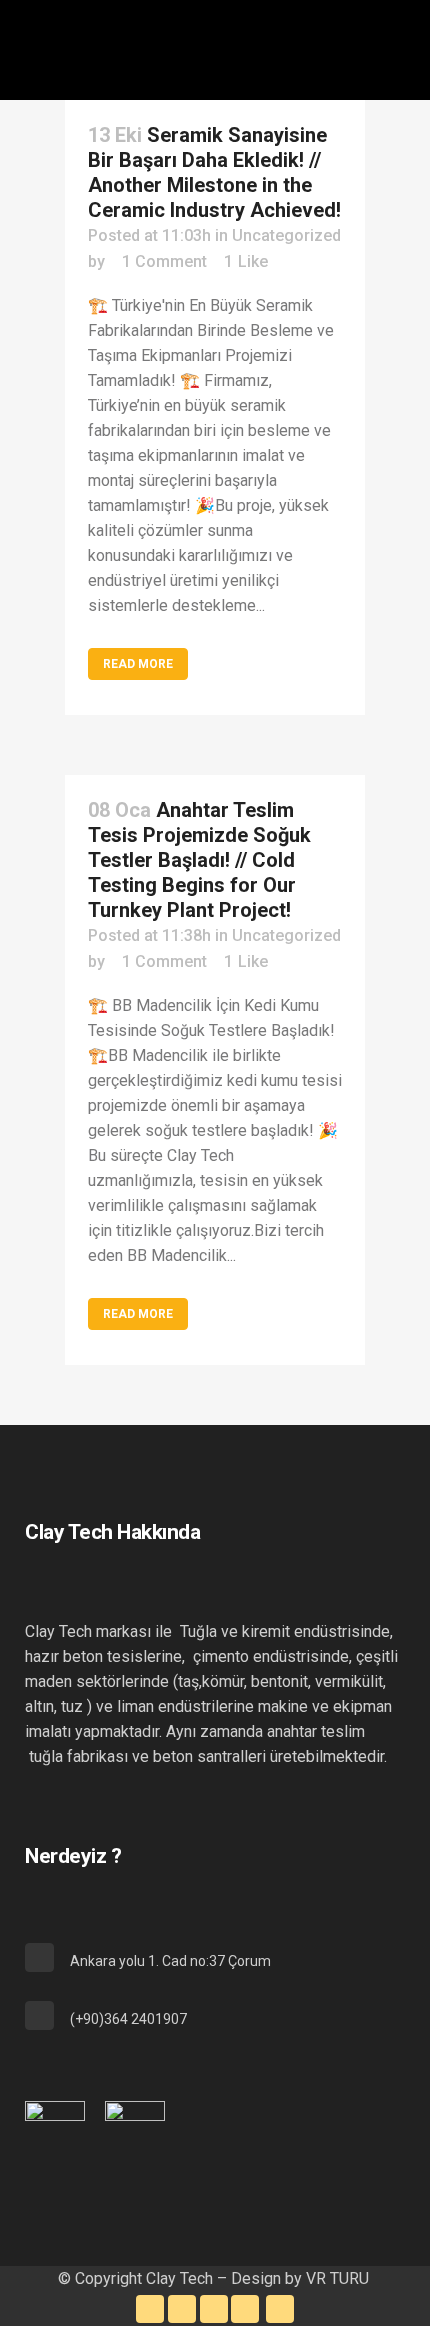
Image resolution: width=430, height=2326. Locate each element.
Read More (138, 664)
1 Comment (164, 261)
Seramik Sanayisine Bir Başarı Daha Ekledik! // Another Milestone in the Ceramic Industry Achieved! (214, 172)
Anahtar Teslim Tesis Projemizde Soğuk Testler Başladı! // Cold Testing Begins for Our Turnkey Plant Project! (199, 860)
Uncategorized (286, 235)
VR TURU (339, 2278)
